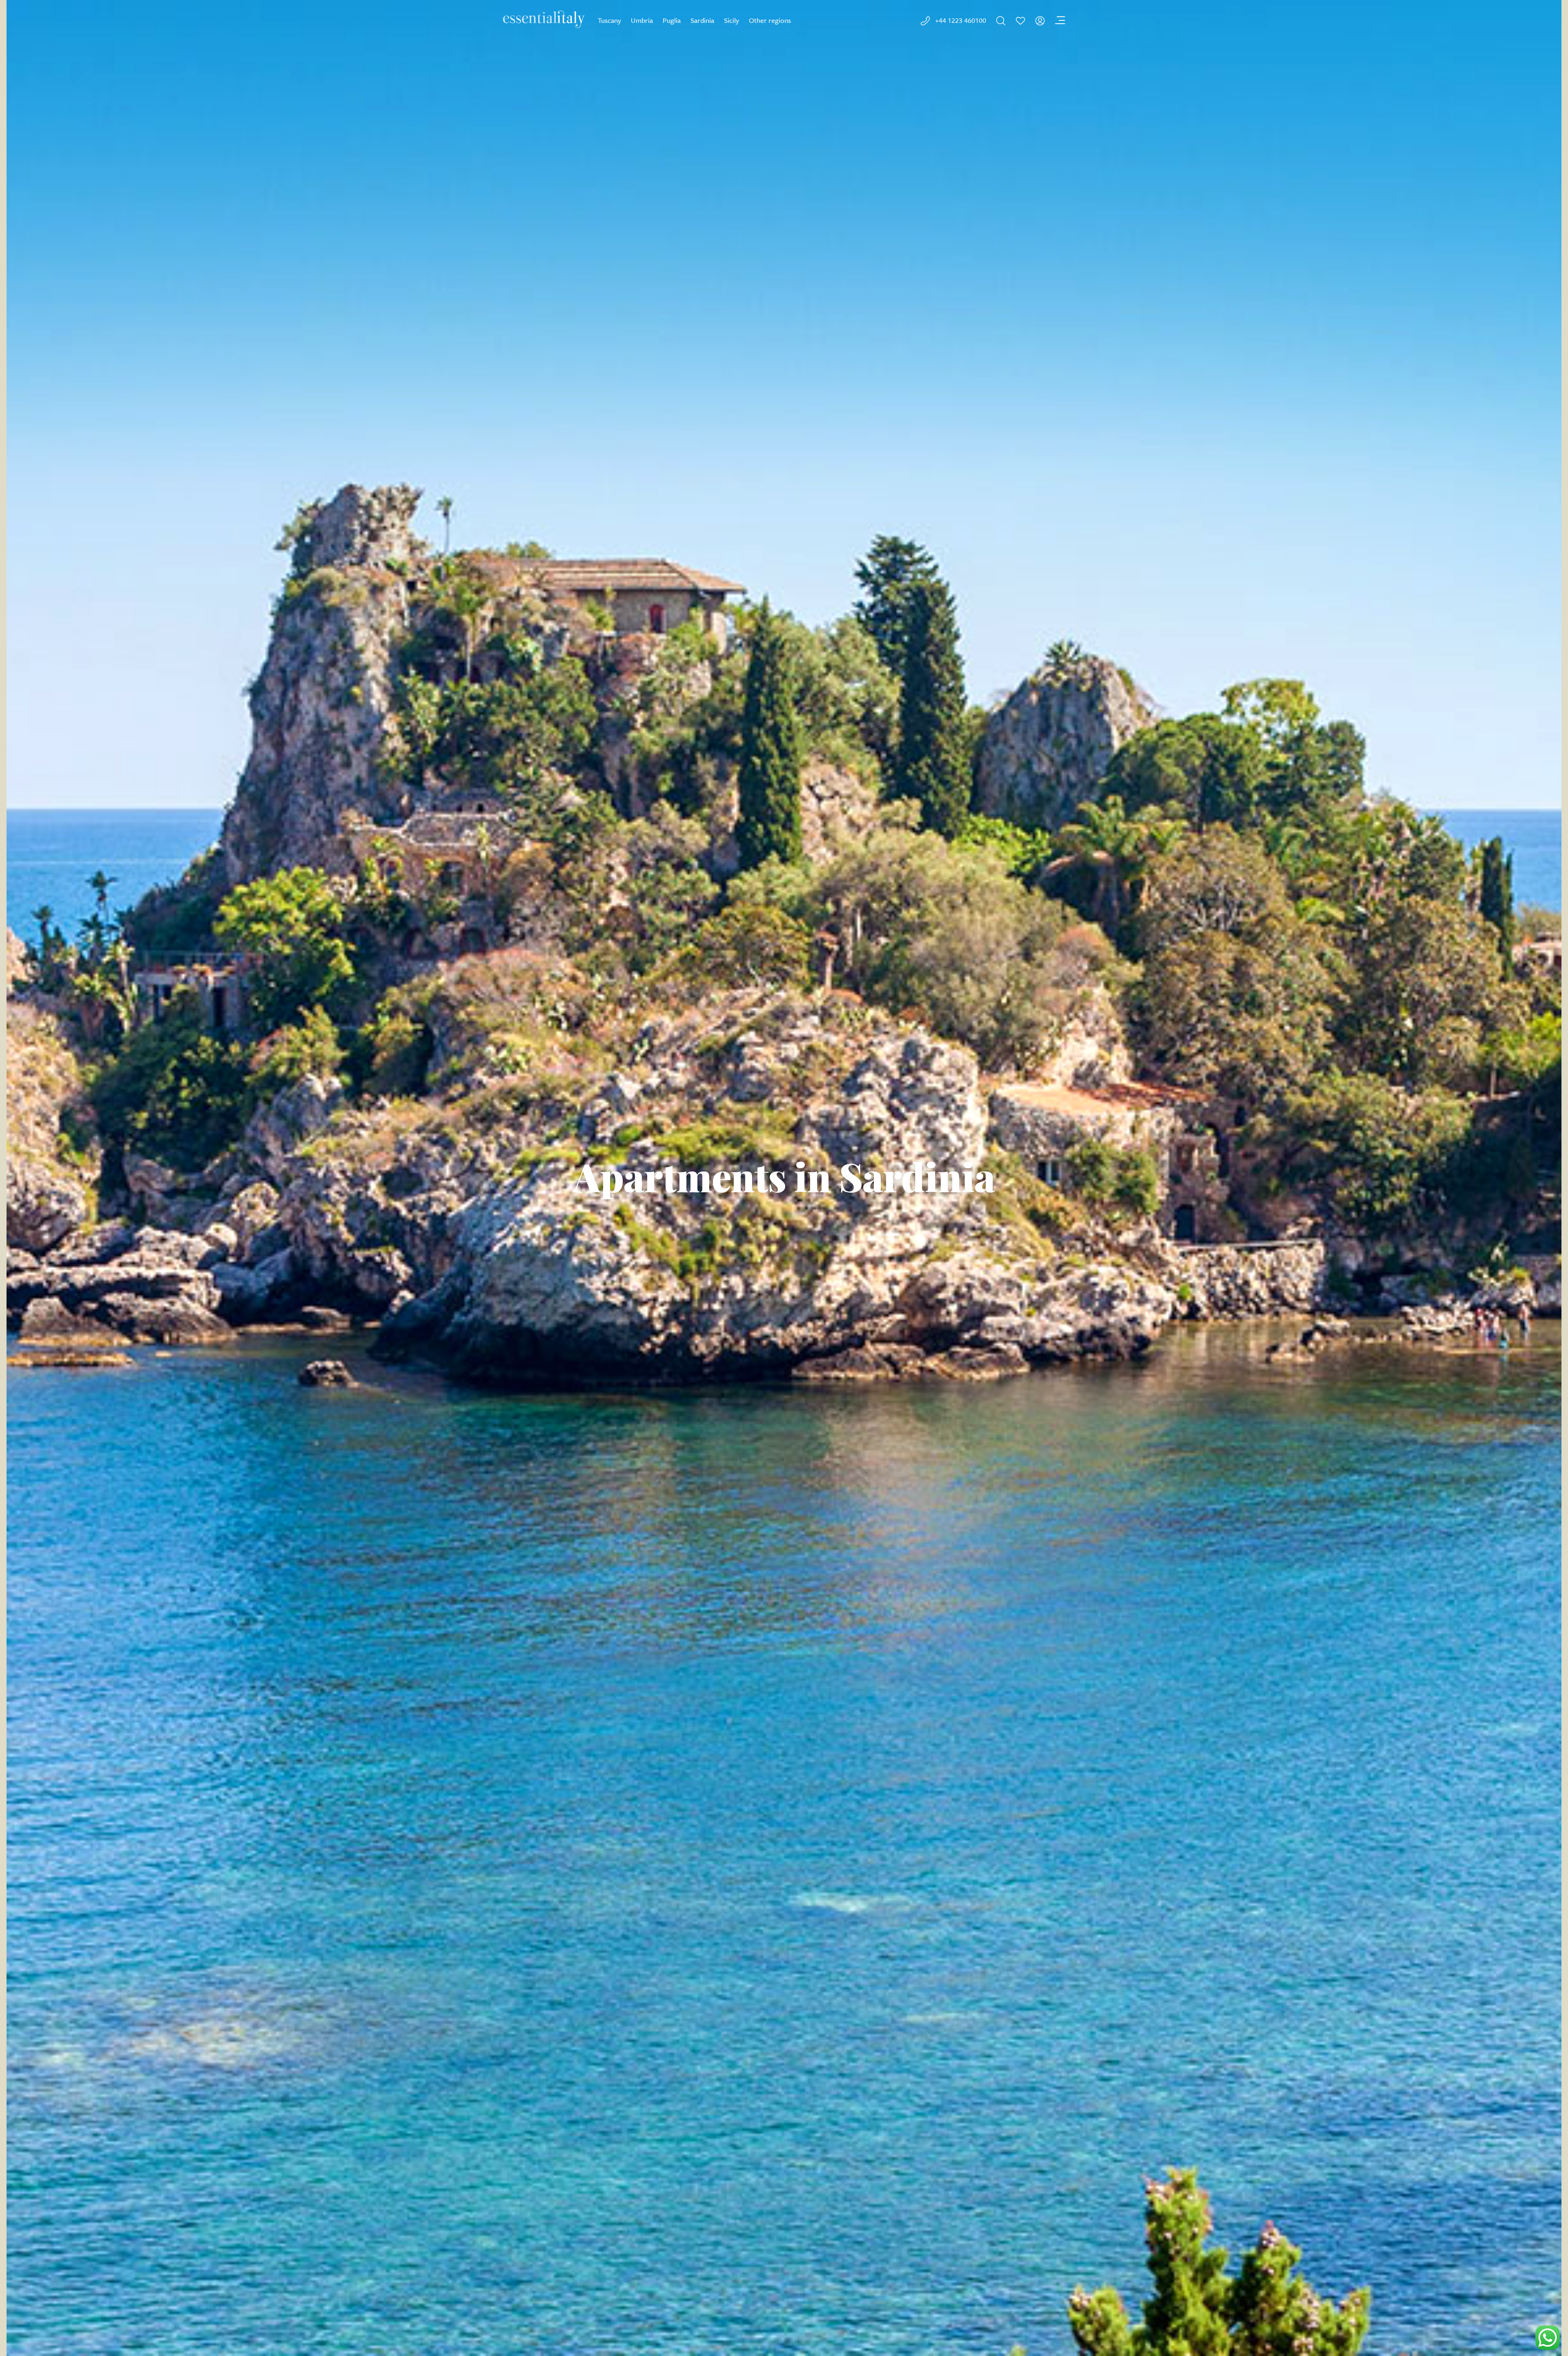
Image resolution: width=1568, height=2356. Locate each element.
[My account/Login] (1040, 21)
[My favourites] (1020, 21)
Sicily (732, 20)
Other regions (770, 20)
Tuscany (609, 20)
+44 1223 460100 (961, 20)
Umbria (642, 20)
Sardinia (702, 20)
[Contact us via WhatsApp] (1548, 2338)
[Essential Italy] (544, 19)
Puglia (672, 20)
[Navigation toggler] (1060, 21)
